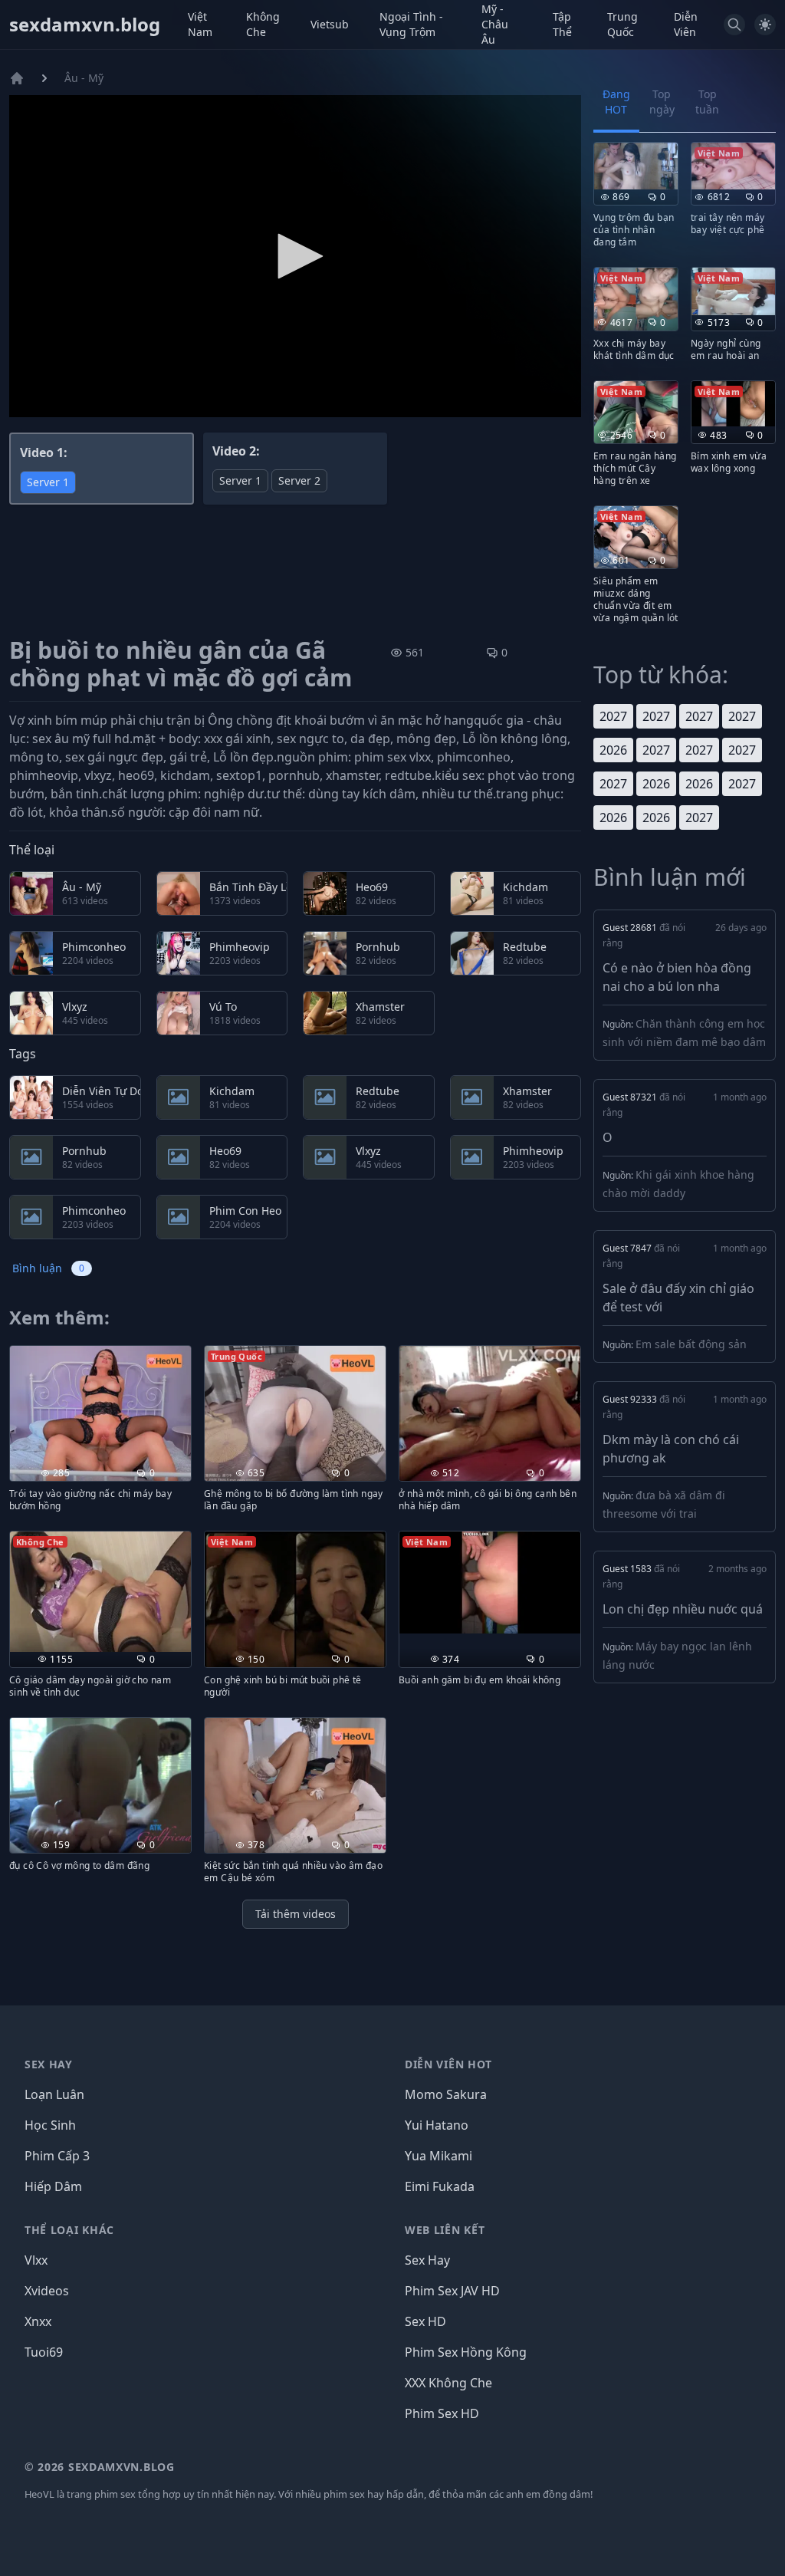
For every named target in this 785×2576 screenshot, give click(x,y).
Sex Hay (427, 2260)
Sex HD (425, 2321)
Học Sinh (50, 2125)
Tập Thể (562, 24)
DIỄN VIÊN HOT (448, 2064)
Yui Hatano (437, 2125)
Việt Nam (200, 24)
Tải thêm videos (296, 1914)
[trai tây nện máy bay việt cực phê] (733, 166)
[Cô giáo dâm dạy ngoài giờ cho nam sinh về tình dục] (100, 1592)
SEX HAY (49, 2064)
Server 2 (299, 480)
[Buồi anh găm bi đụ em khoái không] (490, 1582)
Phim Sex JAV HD (452, 2291)
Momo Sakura (446, 2094)
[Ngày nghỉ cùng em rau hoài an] (733, 291)
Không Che (263, 24)
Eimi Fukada (440, 2186)
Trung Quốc (622, 24)
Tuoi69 (44, 2352)
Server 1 (48, 482)
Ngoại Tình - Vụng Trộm (411, 24)
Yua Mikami (438, 2156)
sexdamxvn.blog (85, 25)
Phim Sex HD (442, 2413)
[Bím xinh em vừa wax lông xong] (733, 404)
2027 (613, 716)
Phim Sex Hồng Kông (466, 2352)
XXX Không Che (448, 2383)
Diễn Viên (686, 24)
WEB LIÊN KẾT (445, 2230)
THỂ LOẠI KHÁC (69, 2230)
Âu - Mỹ (84, 78)
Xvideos (47, 2291)
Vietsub (330, 24)
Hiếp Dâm (53, 2186)
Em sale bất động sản (691, 1344)
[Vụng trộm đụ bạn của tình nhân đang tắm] (636, 166)
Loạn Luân (54, 2094)
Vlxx (36, 2260)
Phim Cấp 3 (57, 2156)
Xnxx (38, 2321)
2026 (613, 750)
